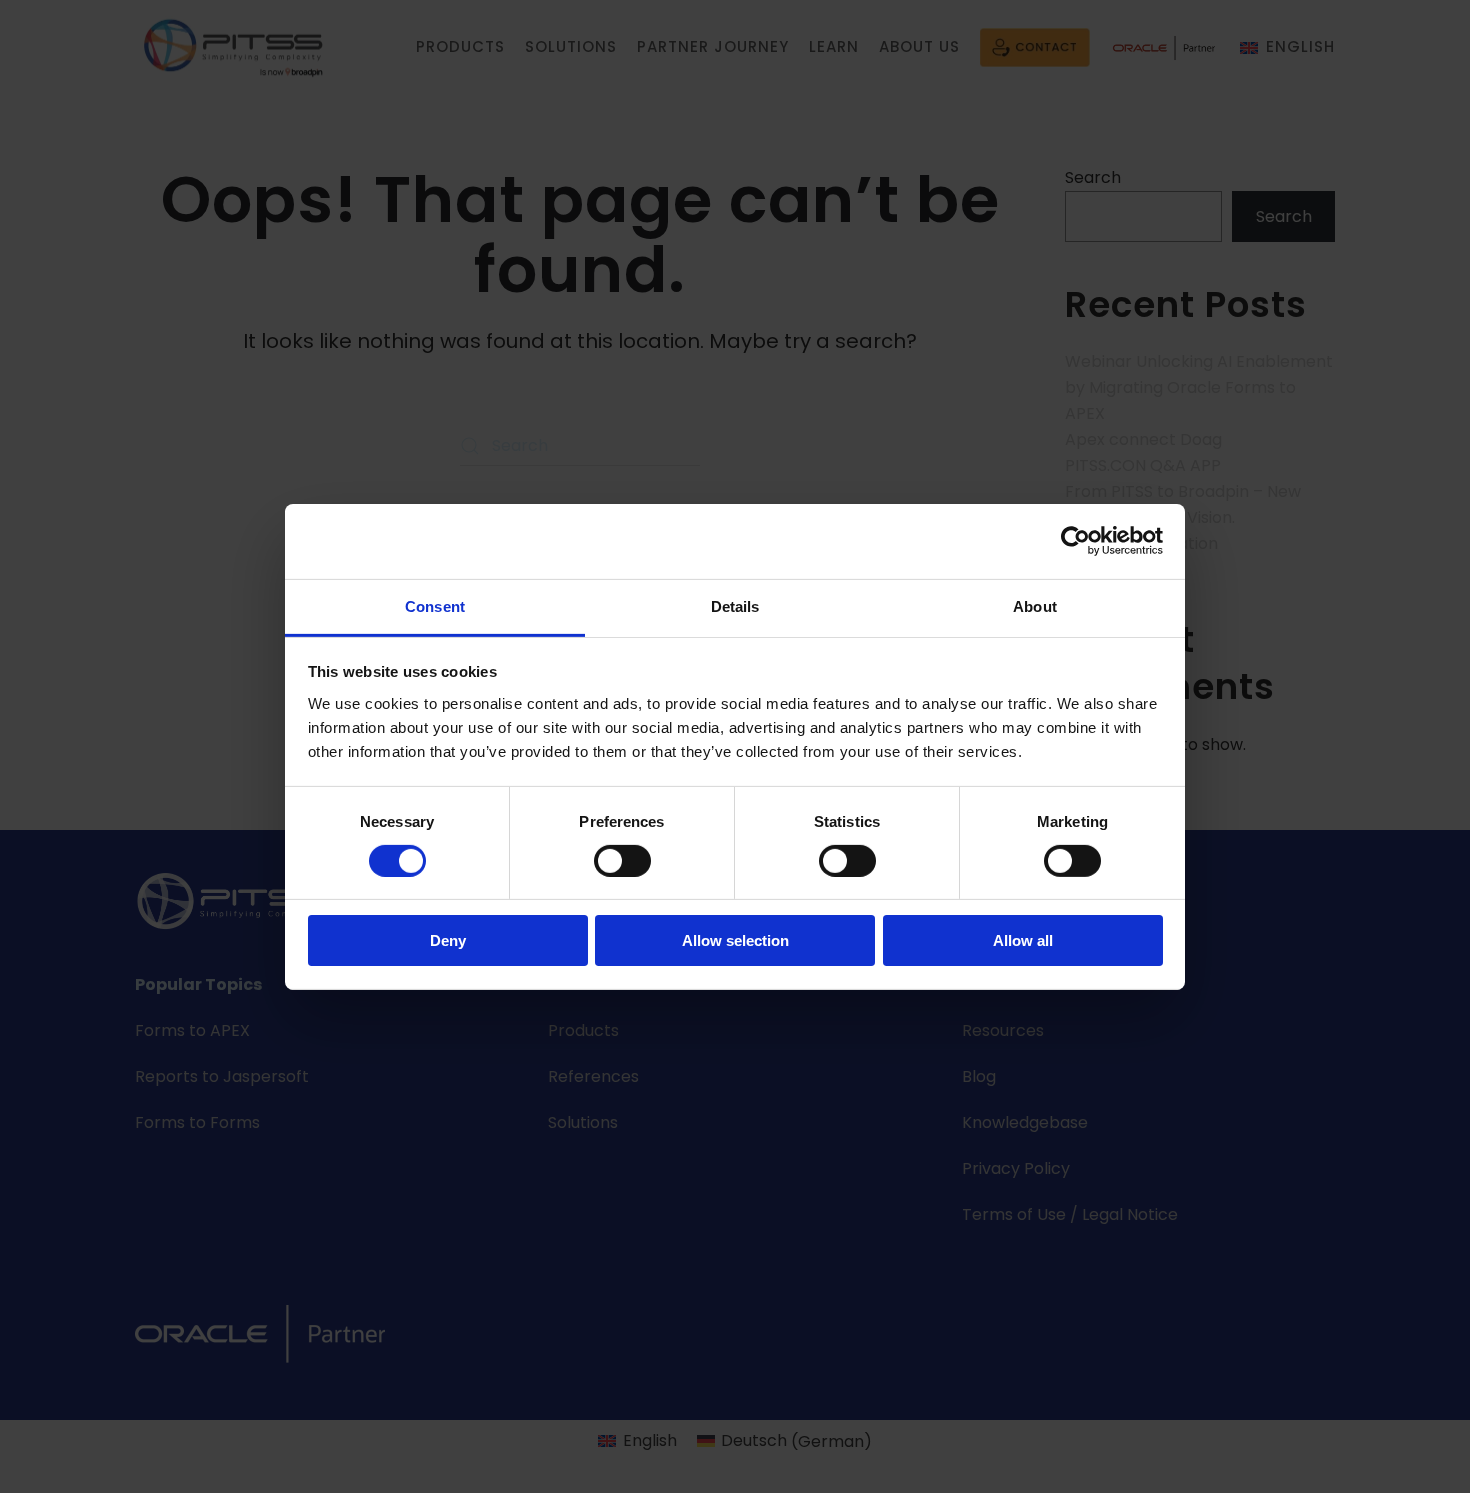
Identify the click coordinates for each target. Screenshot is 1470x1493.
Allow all (1023, 940)
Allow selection (735, 940)
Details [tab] (735, 605)
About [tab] (1035, 605)
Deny (448, 940)
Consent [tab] (435, 605)
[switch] (622, 861)
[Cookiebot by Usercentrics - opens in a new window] (1075, 541)
